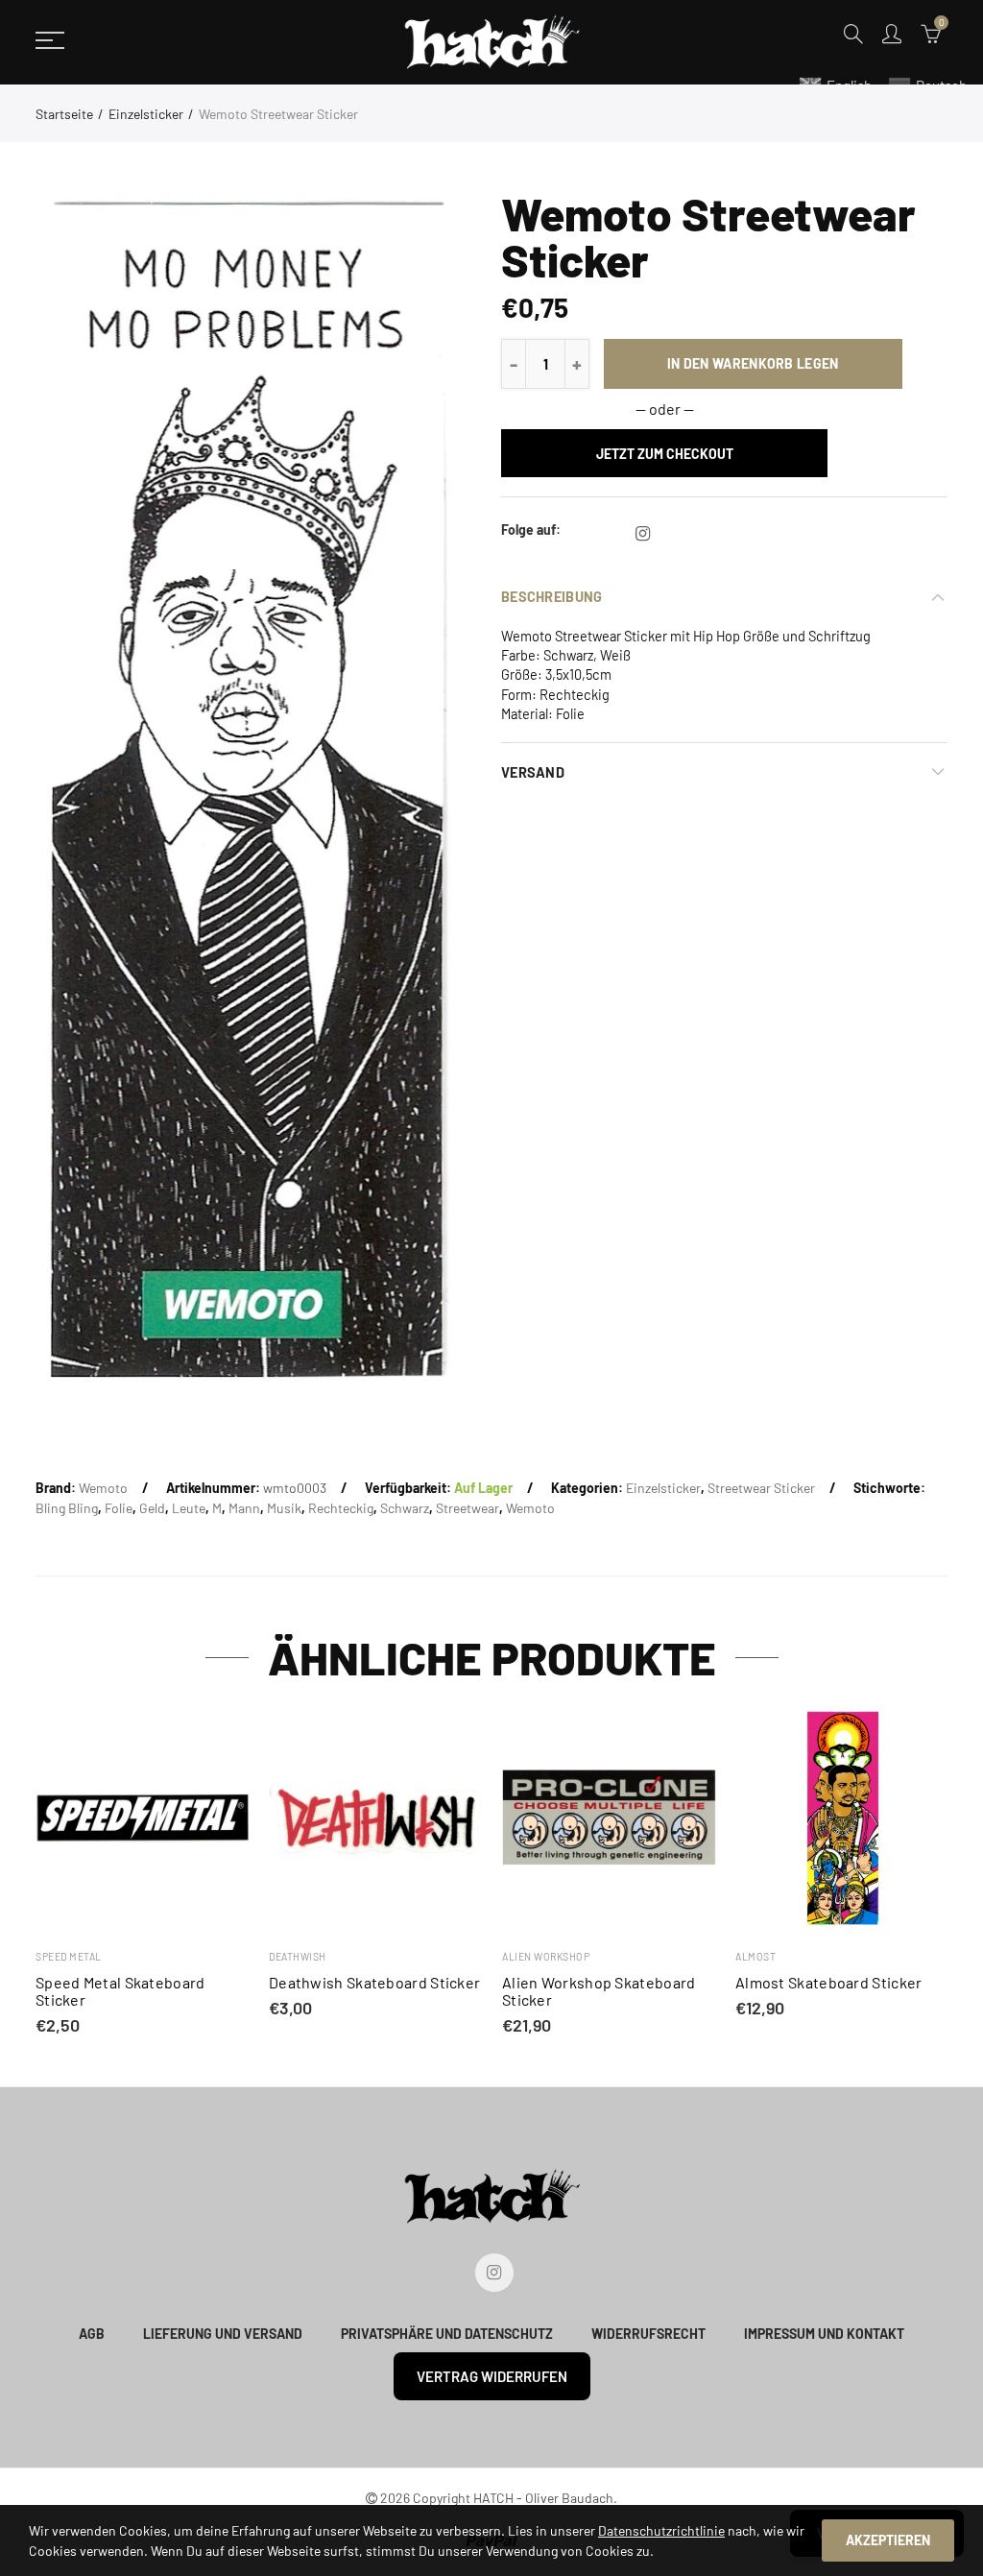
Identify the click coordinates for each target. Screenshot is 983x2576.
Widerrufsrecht (648, 2334)
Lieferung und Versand (223, 2334)
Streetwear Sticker (761, 1488)
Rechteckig (341, 1508)
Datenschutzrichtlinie (661, 2530)
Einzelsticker (146, 114)
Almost (755, 1956)
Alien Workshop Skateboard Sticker (599, 1991)
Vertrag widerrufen (492, 2376)
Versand (533, 772)
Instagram (643, 534)
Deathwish (298, 1956)
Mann (244, 1508)
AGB (92, 2334)
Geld (152, 1508)
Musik (284, 1508)
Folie (119, 1508)
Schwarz (405, 1508)
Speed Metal (69, 1956)
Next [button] (944, 1875)
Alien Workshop (546, 1956)
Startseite (64, 114)
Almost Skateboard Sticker (829, 1983)
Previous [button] (39, 1875)
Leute (189, 1508)
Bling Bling (67, 1508)
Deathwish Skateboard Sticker (374, 1983)
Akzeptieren (888, 2540)
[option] (247, 791)
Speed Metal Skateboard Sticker (120, 1991)
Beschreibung (551, 596)
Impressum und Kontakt (824, 2334)
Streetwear (468, 1508)
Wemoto (103, 1488)
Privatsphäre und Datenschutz (447, 2334)
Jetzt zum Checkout (665, 454)
